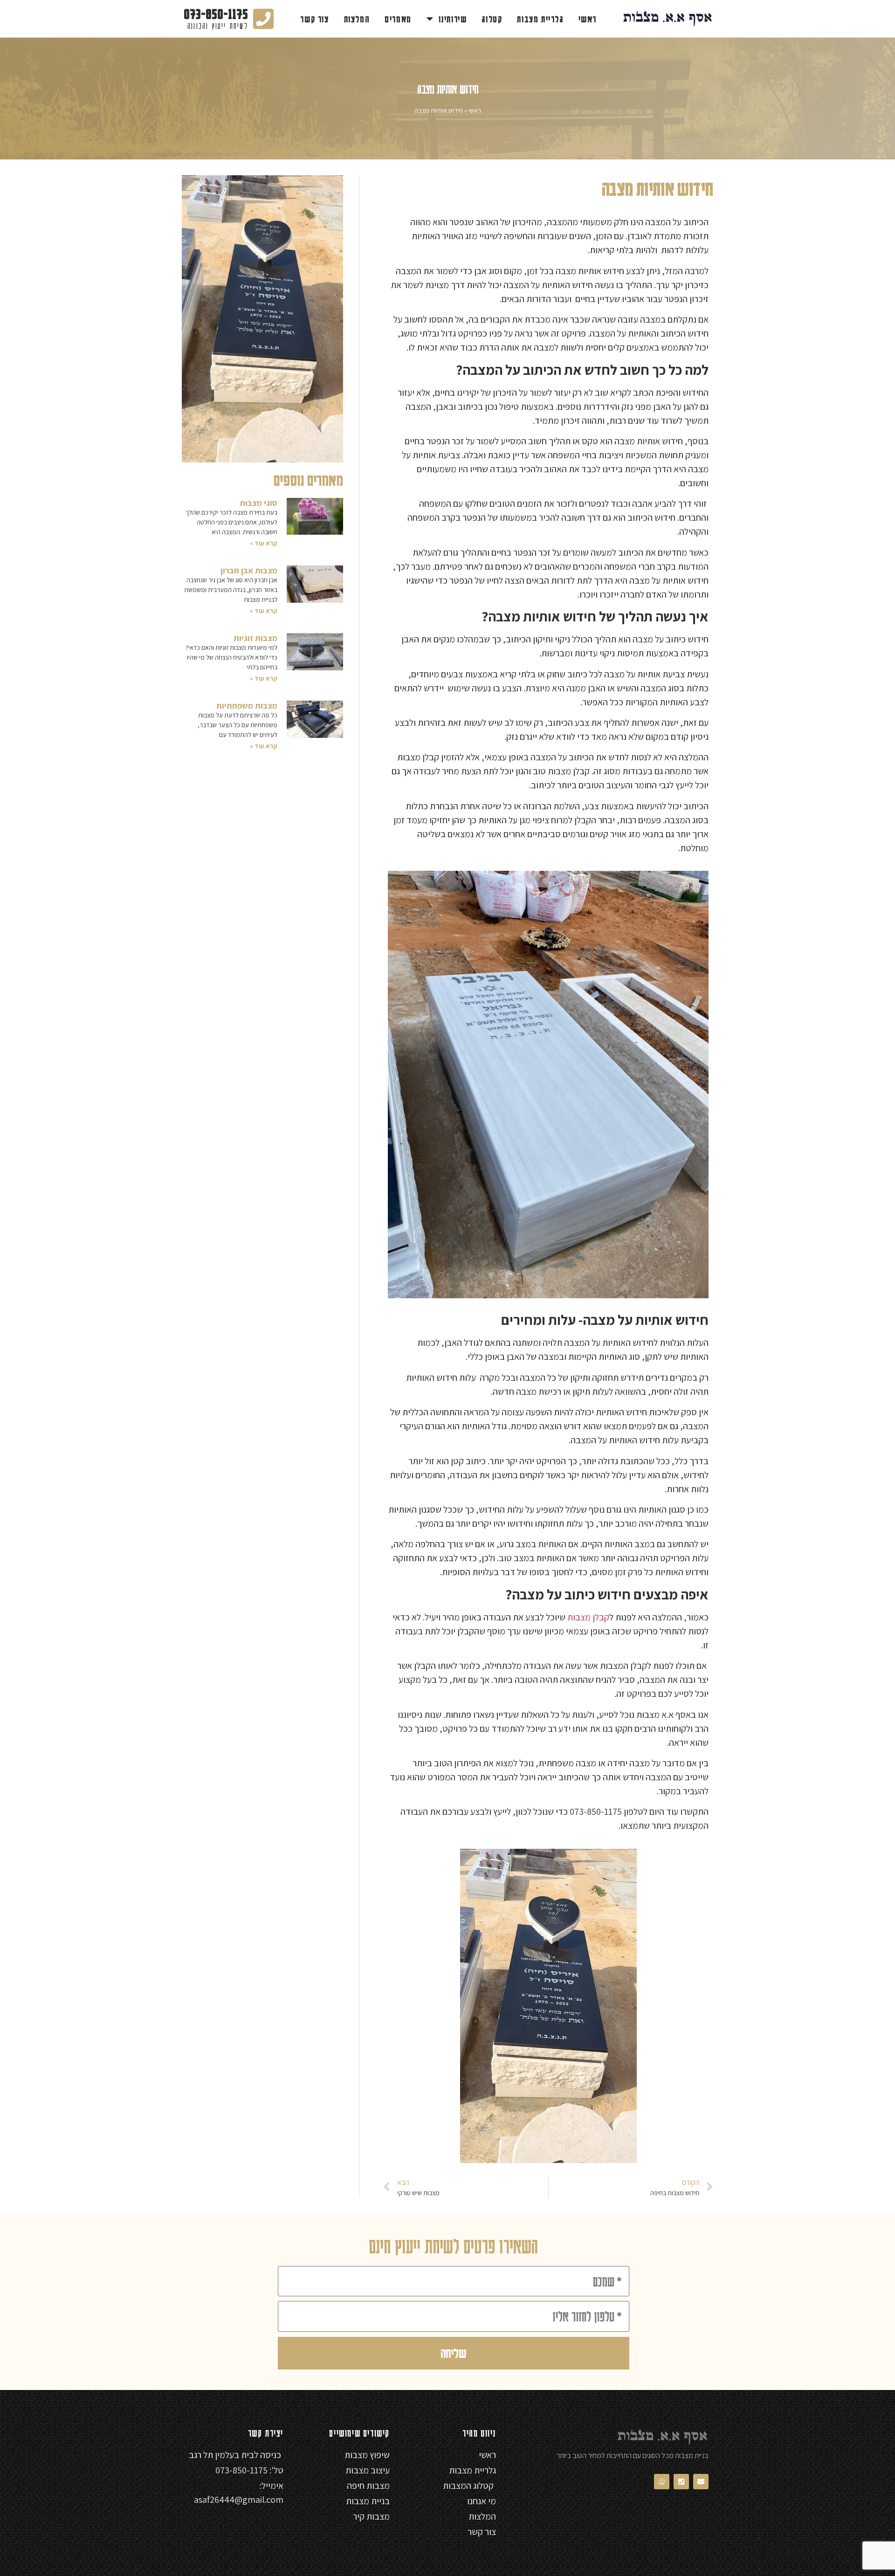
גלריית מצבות (540, 19)
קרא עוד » (264, 543)
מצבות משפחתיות (247, 706)
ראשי (588, 19)
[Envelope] (701, 2482)
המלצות (357, 19)
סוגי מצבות (258, 503)
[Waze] (662, 2482)
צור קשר (314, 19)
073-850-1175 (216, 13)
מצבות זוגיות (255, 638)
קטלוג (492, 19)
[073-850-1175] (263, 19)
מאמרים (398, 19)
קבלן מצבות (588, 1617)
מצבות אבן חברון (249, 570)
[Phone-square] (681, 2482)
